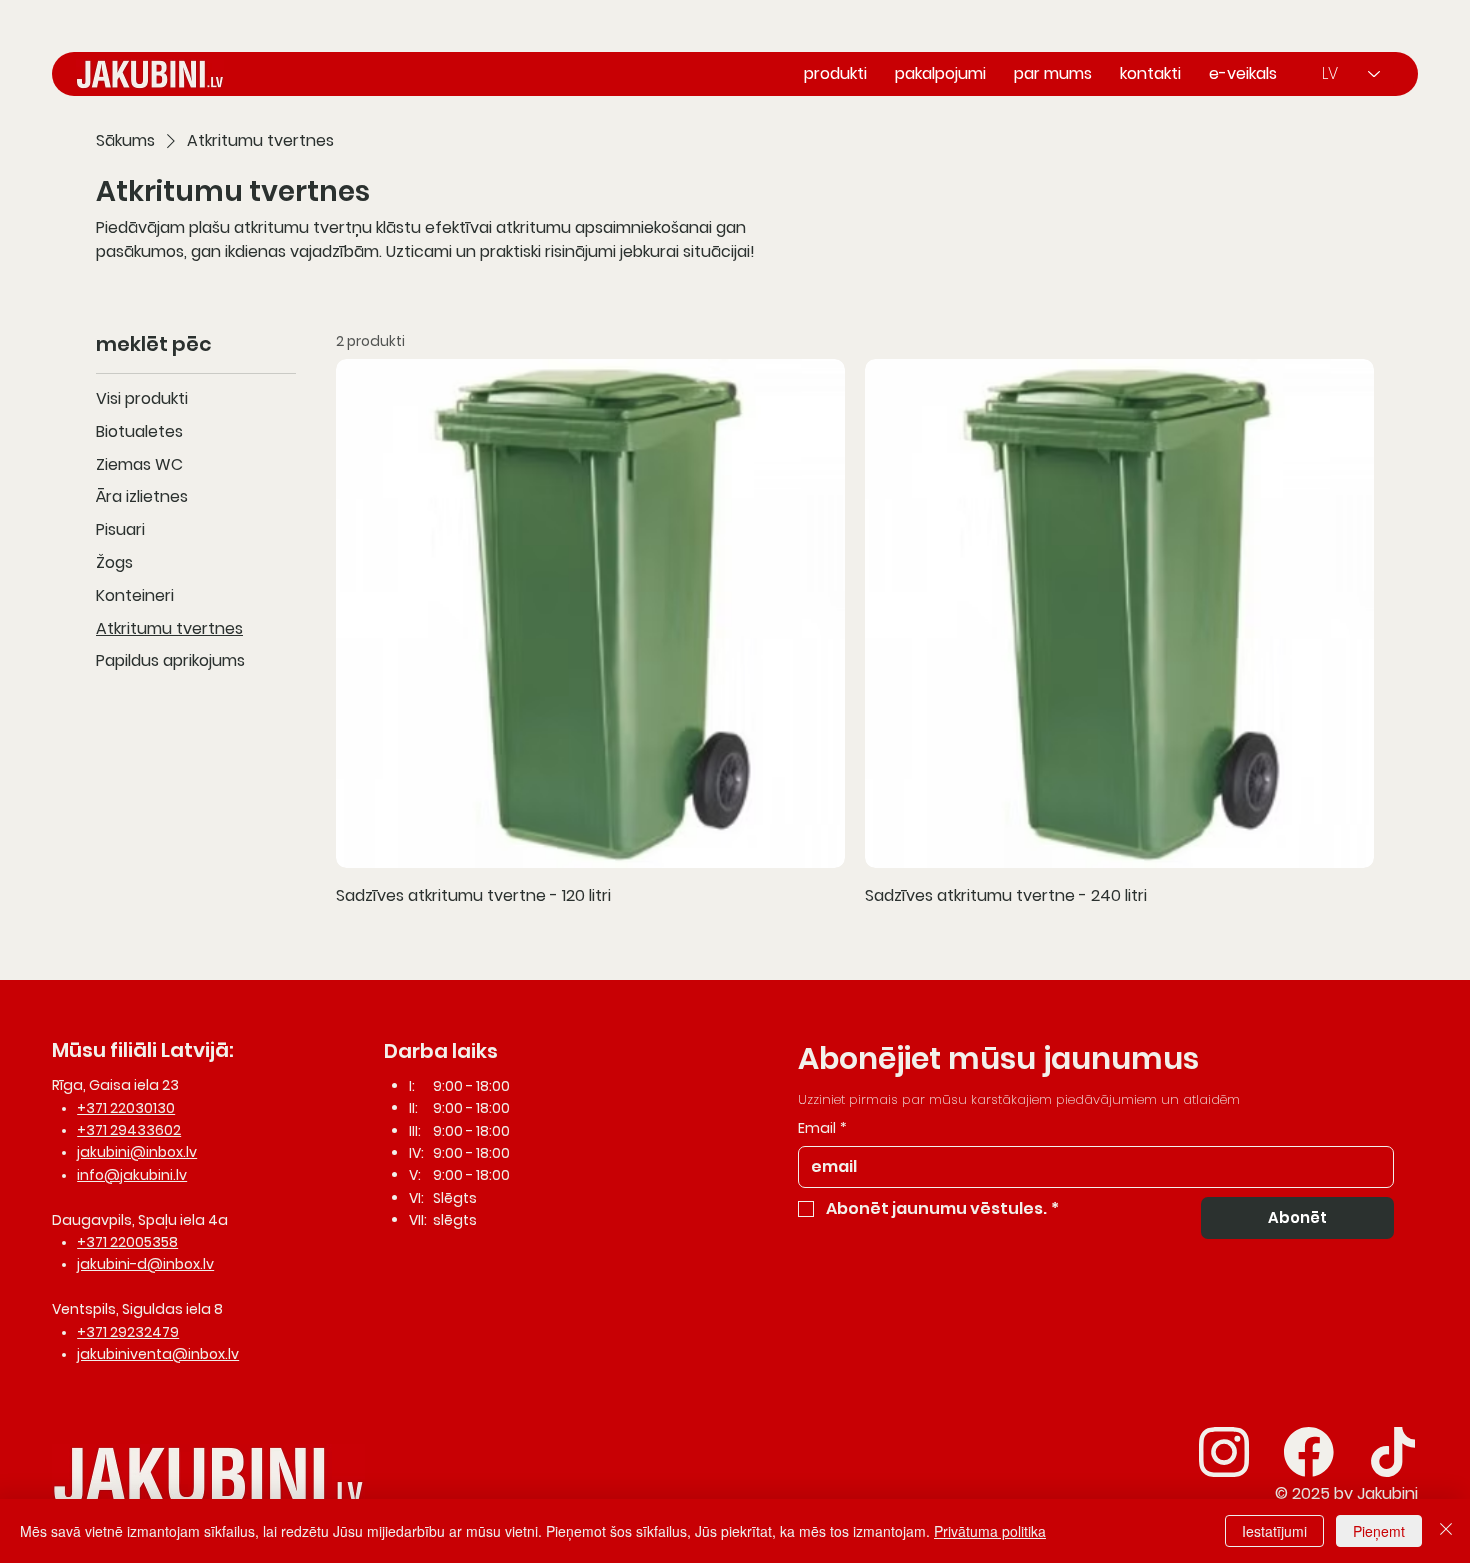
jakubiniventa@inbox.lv (158, 1354)
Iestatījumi (1274, 1531)
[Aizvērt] (1446, 1531)
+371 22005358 (127, 1242)
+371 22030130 (126, 1108)
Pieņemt (1379, 1531)
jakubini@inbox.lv (137, 1152)
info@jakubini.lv (132, 1175)
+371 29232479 (128, 1332)
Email (822, 1128)
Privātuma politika (990, 1531)
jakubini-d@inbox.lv (145, 1264)
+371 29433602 (129, 1130)
